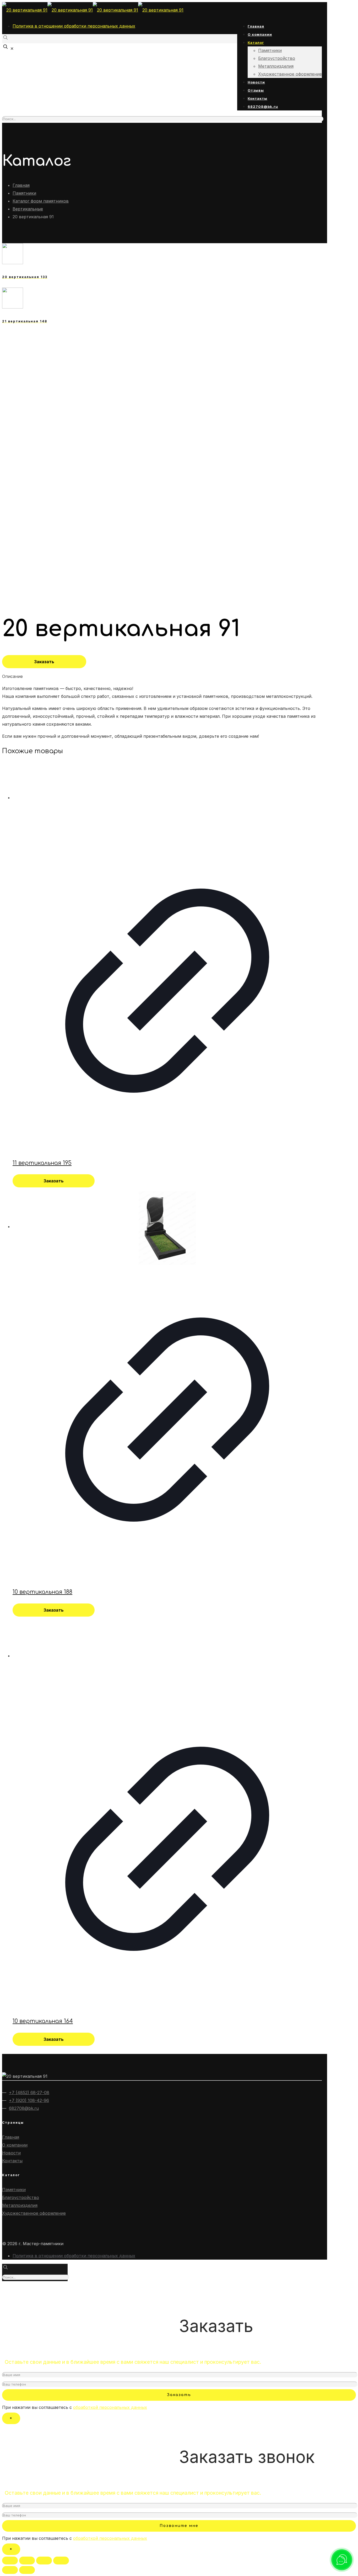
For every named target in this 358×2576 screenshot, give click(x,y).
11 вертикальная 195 (42, 1163)
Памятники (24, 193)
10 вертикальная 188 (42, 1592)
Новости (11, 2153)
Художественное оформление (34, 2213)
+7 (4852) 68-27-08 (29, 2092)
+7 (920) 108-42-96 (29, 2100)
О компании (15, 2145)
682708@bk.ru (24, 2108)
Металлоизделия (20, 2205)
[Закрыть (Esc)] (10, 2561)
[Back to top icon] (10, 2290)
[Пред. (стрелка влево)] (10, 2570)
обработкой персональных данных (110, 2407)
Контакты (12, 2161)
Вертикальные (28, 209)
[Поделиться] (27, 2561)
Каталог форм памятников (41, 201)
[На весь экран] (44, 2561)
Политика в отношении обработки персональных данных (74, 26)
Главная (21, 185)
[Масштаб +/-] (61, 2561)
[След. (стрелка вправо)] (27, 2570)
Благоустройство (21, 2197)
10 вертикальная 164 (43, 2021)
